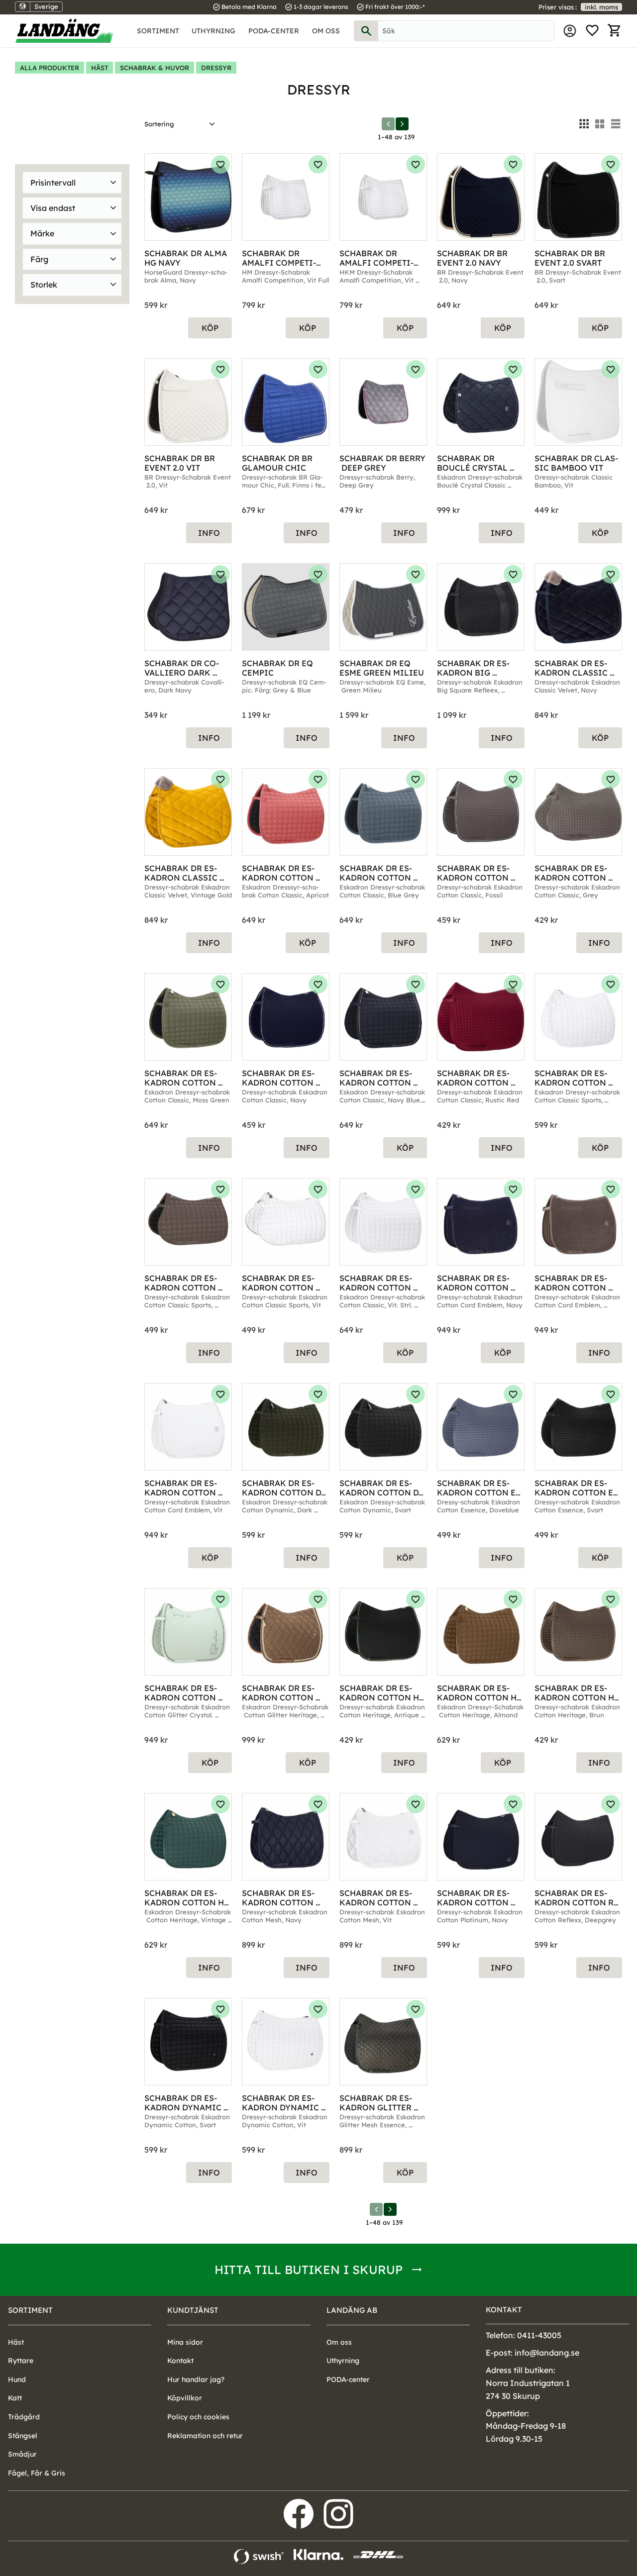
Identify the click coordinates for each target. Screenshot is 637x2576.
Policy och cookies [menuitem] (198, 2417)
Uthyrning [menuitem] (213, 31)
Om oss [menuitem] (326, 31)
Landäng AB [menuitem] (352, 2310)
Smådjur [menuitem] (22, 2454)
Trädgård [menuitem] (24, 2417)
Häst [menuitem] (16, 2342)
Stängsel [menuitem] (23, 2436)
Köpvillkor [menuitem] (185, 2398)
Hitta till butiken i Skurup (309, 2270)
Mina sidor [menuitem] (570, 31)
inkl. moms (601, 7)
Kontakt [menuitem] (180, 2361)
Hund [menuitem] (17, 2379)
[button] (592, 31)
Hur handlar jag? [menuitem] (196, 2379)
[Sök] (366, 31)
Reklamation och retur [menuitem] (205, 2436)
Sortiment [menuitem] (158, 31)
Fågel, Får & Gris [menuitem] (37, 2473)
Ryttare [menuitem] (21, 2361)
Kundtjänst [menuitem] (193, 2310)
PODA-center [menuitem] (274, 31)
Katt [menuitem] (15, 2398)
